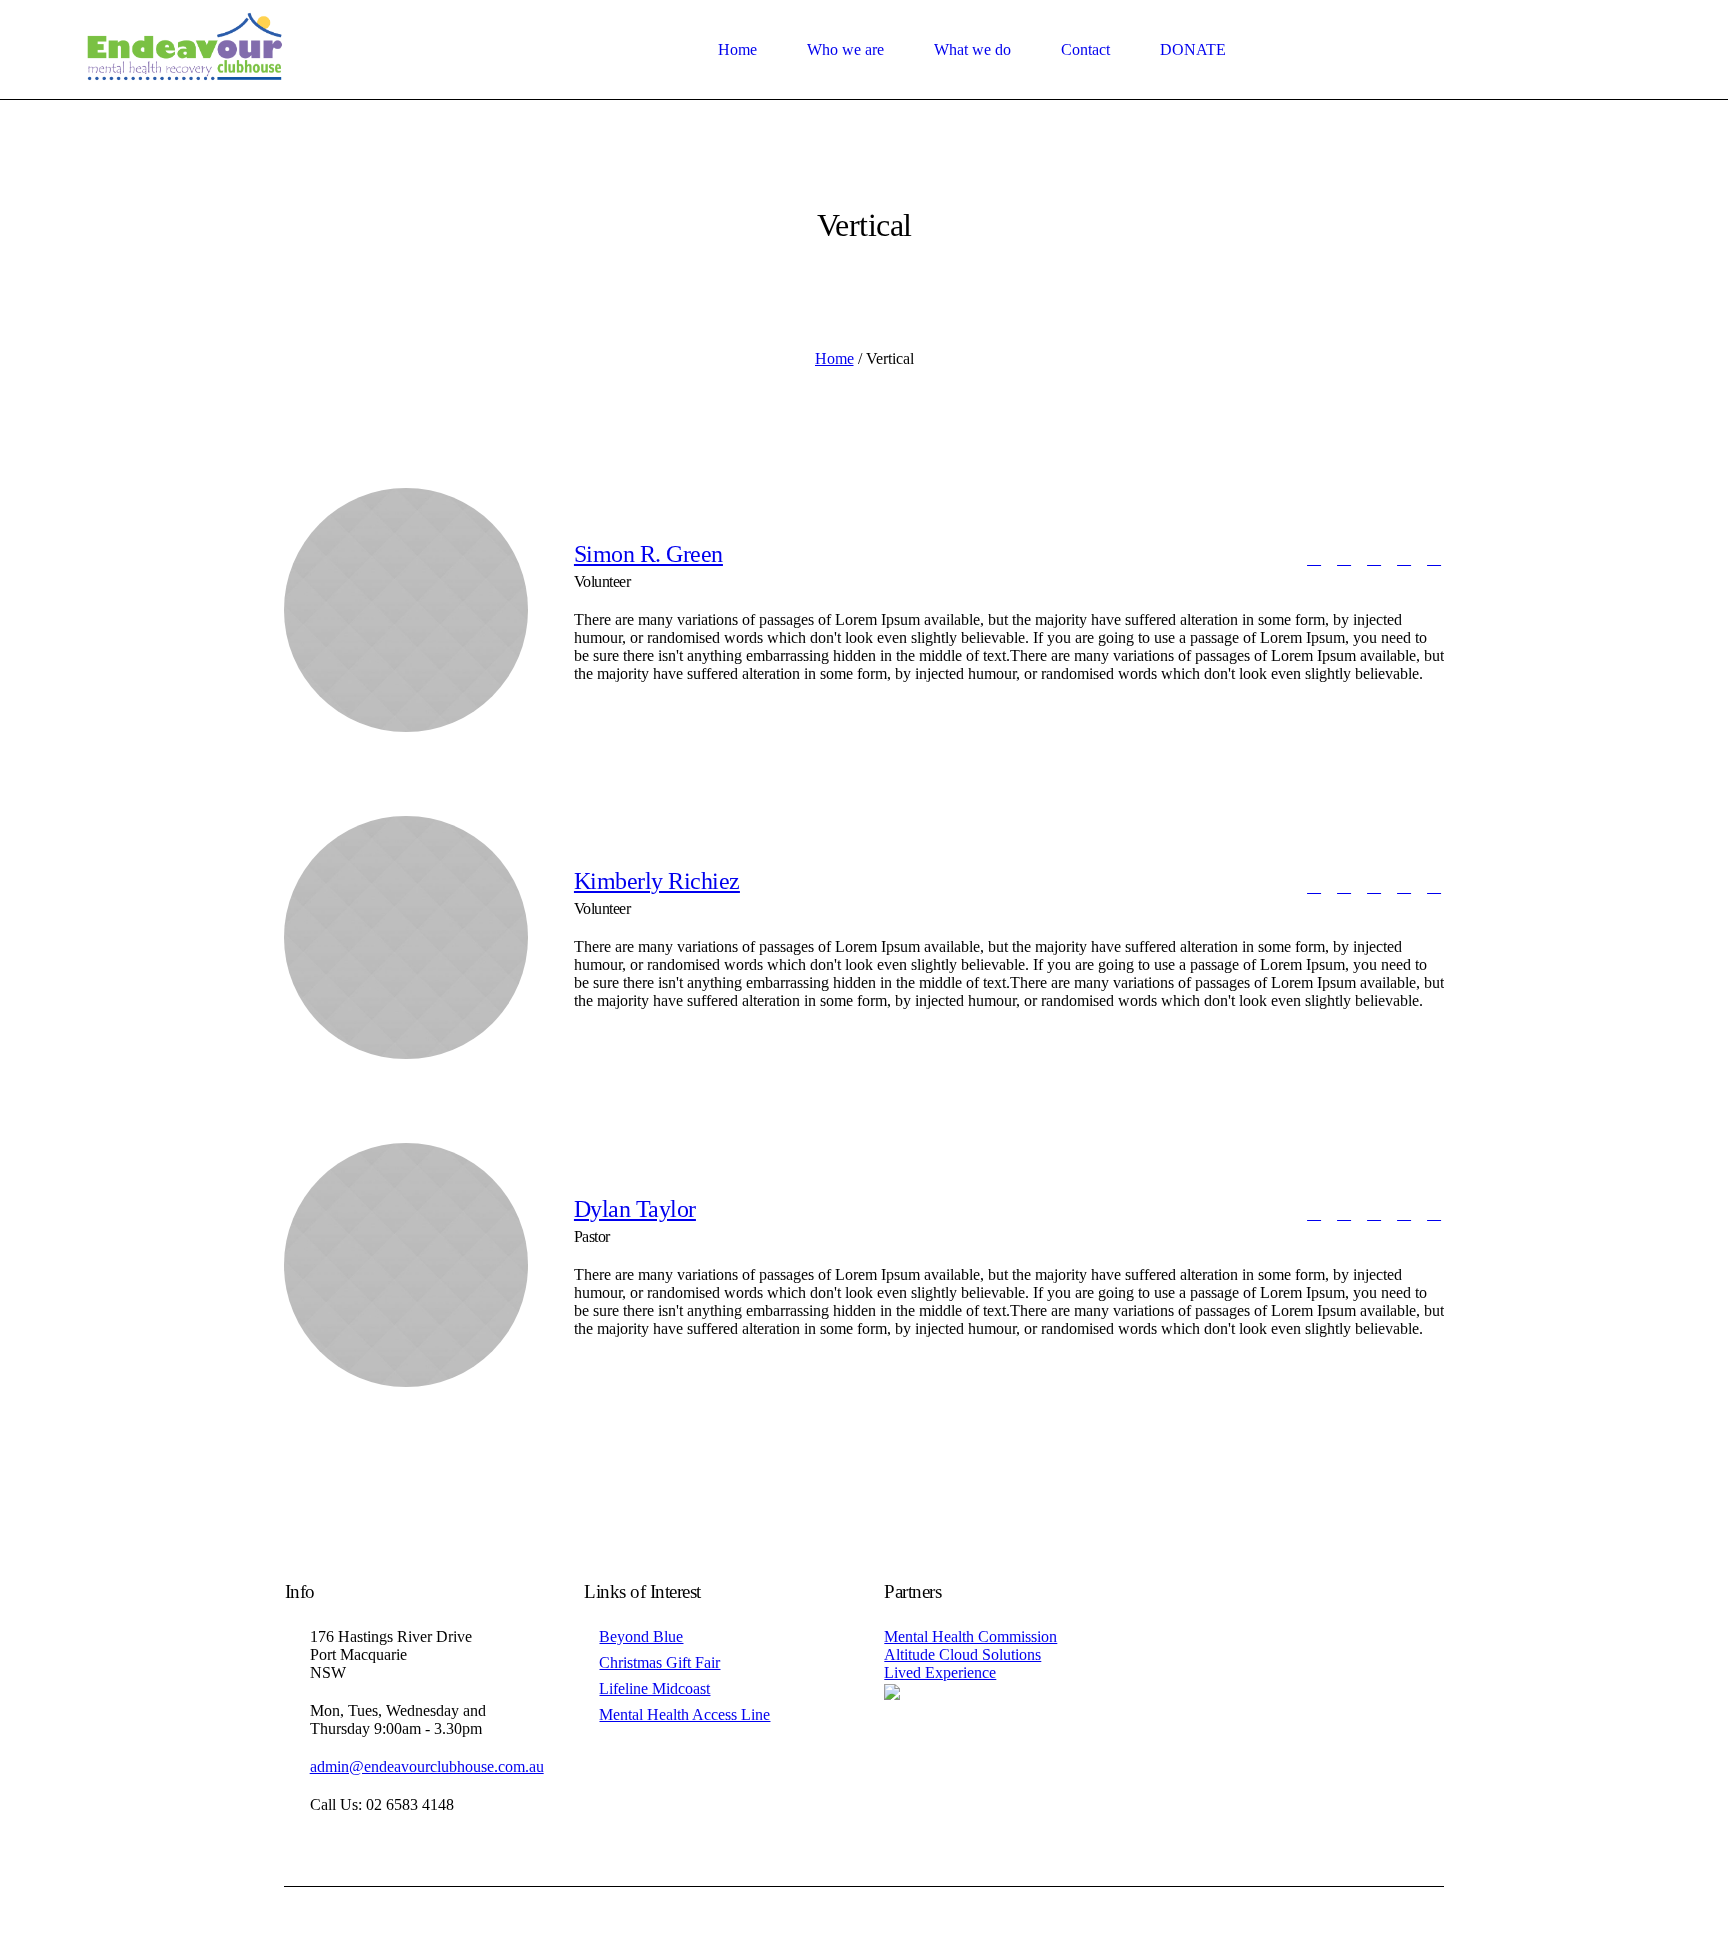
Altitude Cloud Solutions (962, 1654)
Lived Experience (940, 1672)
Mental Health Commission (970, 1636)
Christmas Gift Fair (659, 1662)
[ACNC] (892, 1690)
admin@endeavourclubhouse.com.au (427, 1766)
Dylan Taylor (635, 1209)
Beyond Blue (641, 1636)
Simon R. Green (648, 554)
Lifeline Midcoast (654, 1688)
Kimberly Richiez (657, 881)
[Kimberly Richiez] (406, 938)
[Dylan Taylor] (406, 1265)
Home (834, 358)
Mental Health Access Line (684, 1714)
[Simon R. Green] (406, 610)
